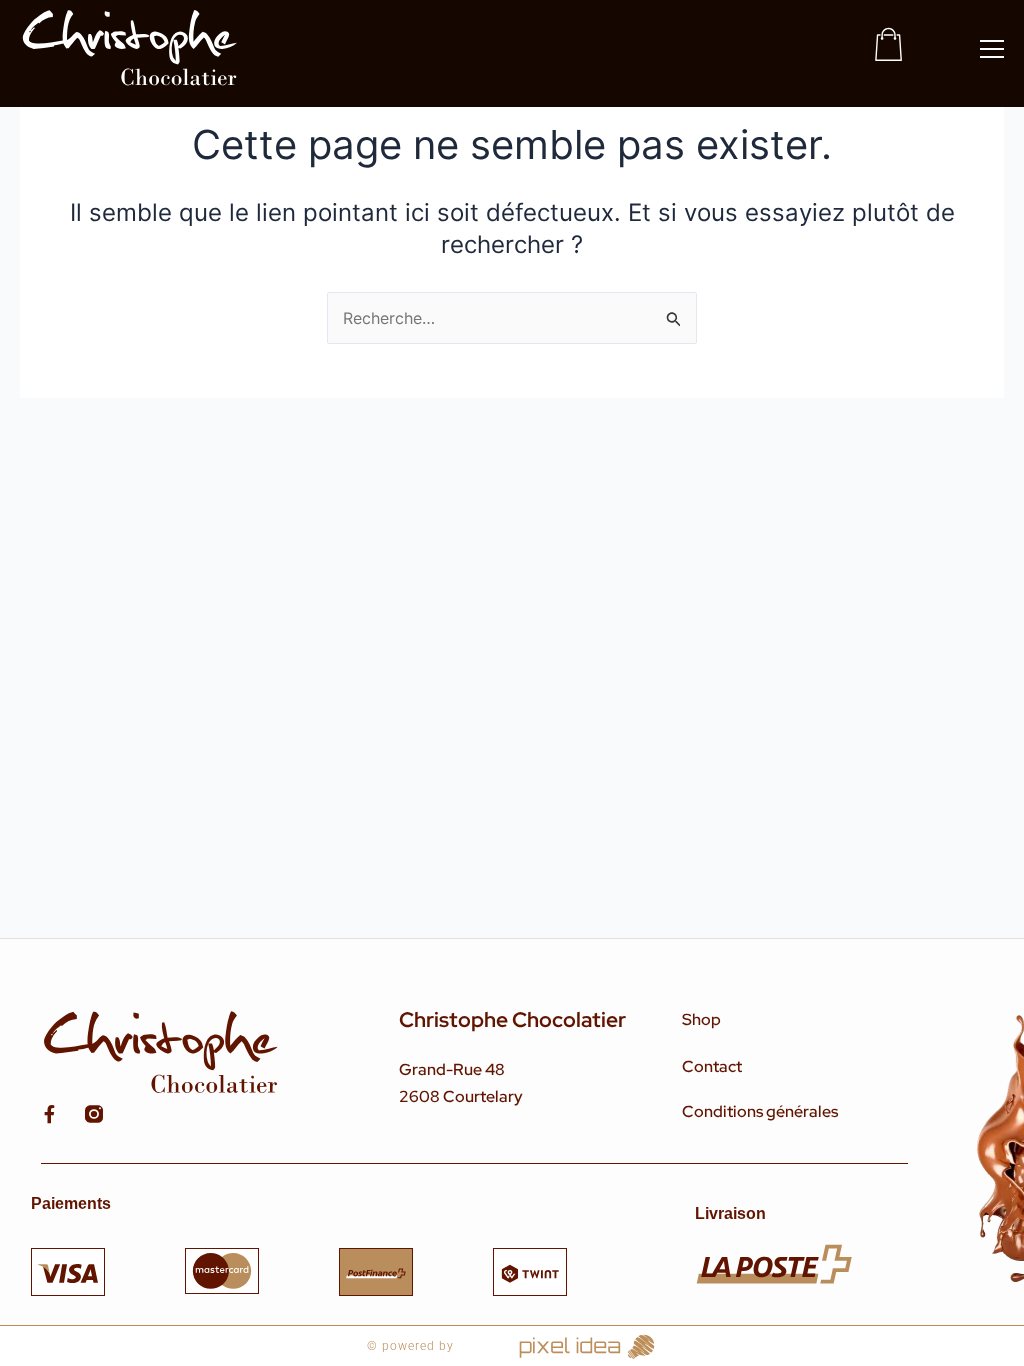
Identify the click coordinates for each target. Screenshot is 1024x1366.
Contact (712, 1066)
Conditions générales (760, 1111)
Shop (701, 1019)
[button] (992, 49)
